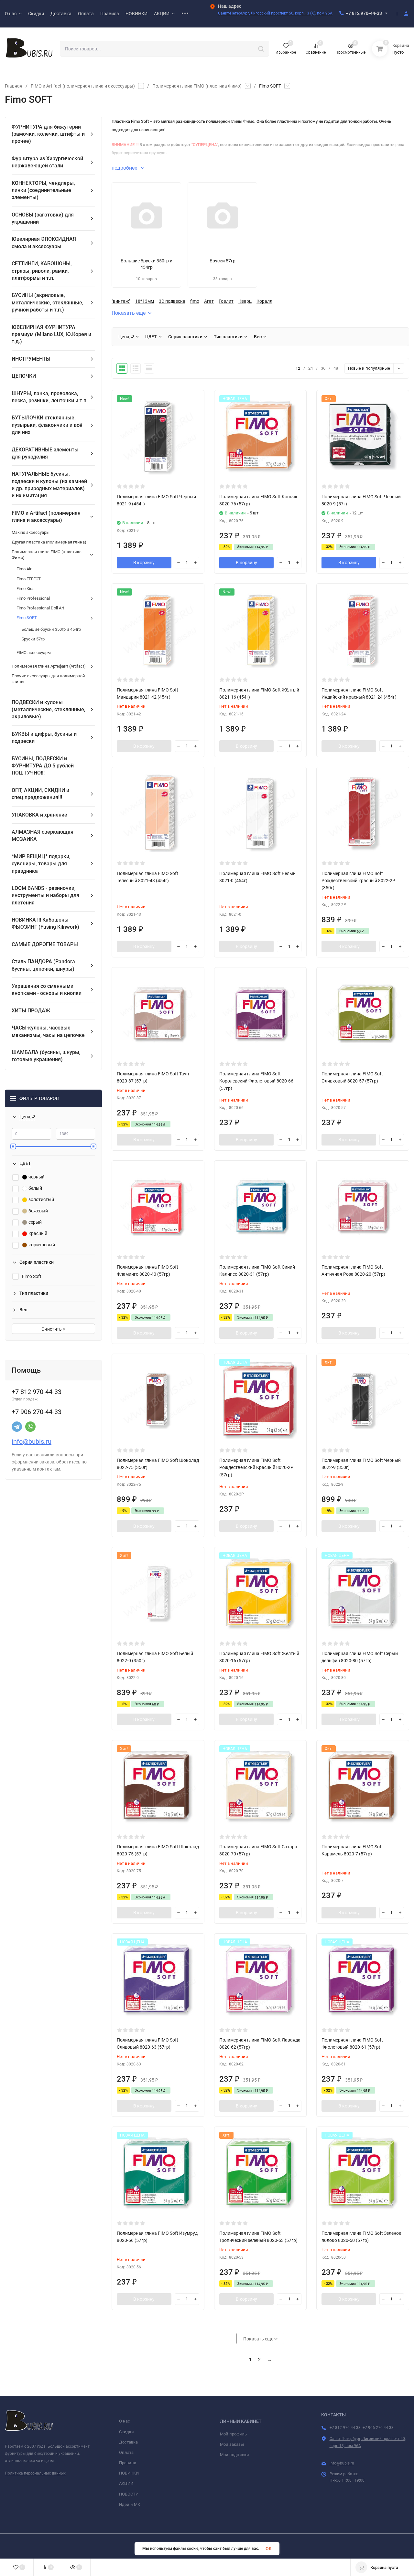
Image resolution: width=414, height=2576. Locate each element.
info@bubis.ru (32, 1441)
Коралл (264, 301)
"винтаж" (121, 301)
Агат (209, 301)
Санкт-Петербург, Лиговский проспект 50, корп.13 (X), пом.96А (275, 13)
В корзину (144, 563)
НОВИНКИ (129, 2473)
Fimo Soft (32, 1276)
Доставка (128, 2442)
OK (269, 2549)
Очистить (52, 1329)
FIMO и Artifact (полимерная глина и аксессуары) (83, 86)
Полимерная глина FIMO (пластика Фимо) (197, 86)
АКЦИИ (126, 2483)
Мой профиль (233, 2434)
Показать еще (129, 313)
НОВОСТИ (129, 2494)
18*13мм (145, 301)
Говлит (226, 301)
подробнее (125, 168)
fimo (195, 301)
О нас (125, 2421)
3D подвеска (172, 301)
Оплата (126, 2452)
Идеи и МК (130, 2504)
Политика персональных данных (35, 2473)
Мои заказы (232, 2444)
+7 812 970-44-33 (364, 13)
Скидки (126, 2432)
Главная (14, 86)
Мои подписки (234, 2455)
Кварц (245, 301)
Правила (128, 2463)
